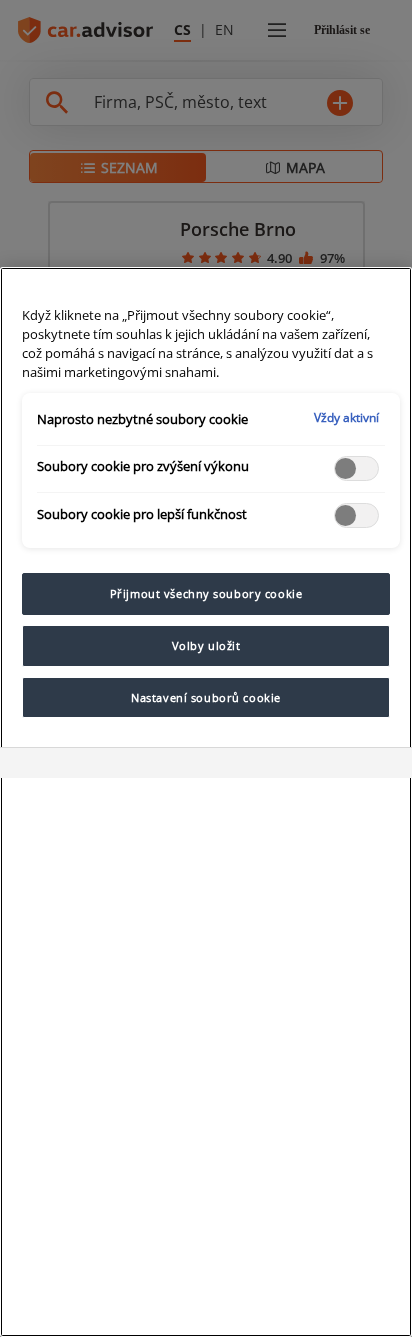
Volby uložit (206, 645)
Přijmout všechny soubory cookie (206, 593)
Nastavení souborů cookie (206, 697)
